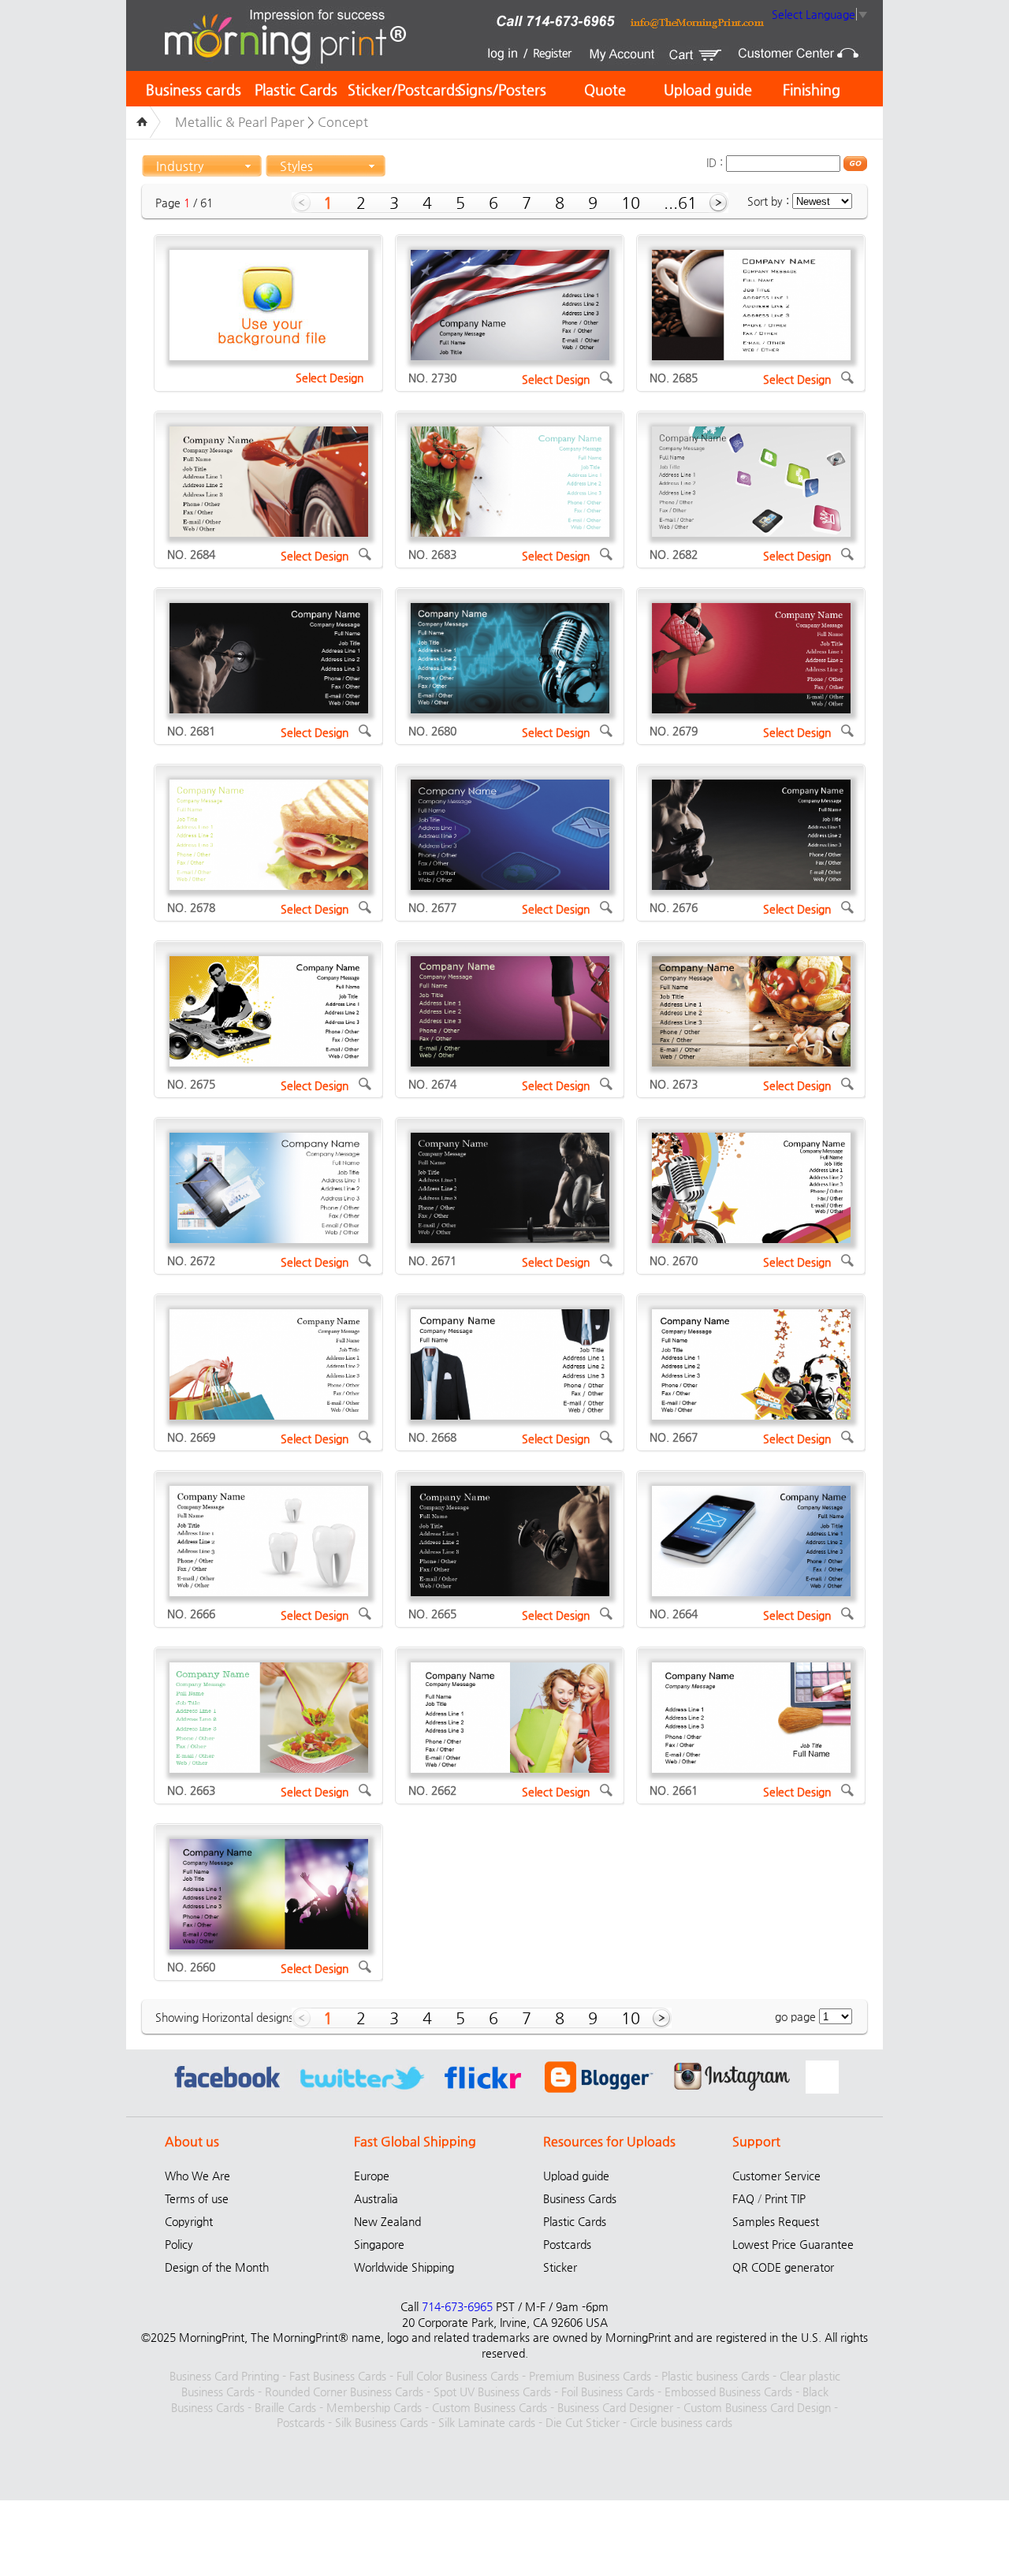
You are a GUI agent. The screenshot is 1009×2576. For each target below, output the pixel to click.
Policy (179, 2244)
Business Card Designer (615, 2407)
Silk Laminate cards (487, 2422)
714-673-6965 (457, 2306)
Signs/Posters (502, 89)
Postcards (567, 2244)
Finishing (812, 89)
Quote (605, 89)
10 (631, 203)
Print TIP (785, 2198)
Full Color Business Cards (458, 2376)
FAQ (743, 2198)
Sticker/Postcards (404, 89)
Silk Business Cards (382, 2422)
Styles (296, 166)
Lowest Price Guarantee (793, 2244)
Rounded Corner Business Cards (344, 2392)
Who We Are (197, 2176)
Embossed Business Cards (728, 2392)
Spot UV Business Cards (492, 2392)
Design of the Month (217, 2267)
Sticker (560, 2267)
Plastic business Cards (715, 2376)
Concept (343, 122)
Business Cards (580, 2198)
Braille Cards (285, 2407)
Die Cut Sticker (583, 2422)
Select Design (330, 378)
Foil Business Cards (608, 2392)
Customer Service (776, 2176)
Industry (180, 166)
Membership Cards (374, 2407)
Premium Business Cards (590, 2376)
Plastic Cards (296, 89)
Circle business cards (681, 2422)
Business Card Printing (224, 2376)
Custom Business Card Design (757, 2407)
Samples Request (776, 2221)
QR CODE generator (783, 2267)
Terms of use (197, 2198)
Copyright (189, 2221)
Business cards (194, 89)
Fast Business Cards (338, 2376)
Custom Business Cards (490, 2407)
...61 (680, 203)
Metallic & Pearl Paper (240, 122)
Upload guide (708, 89)
